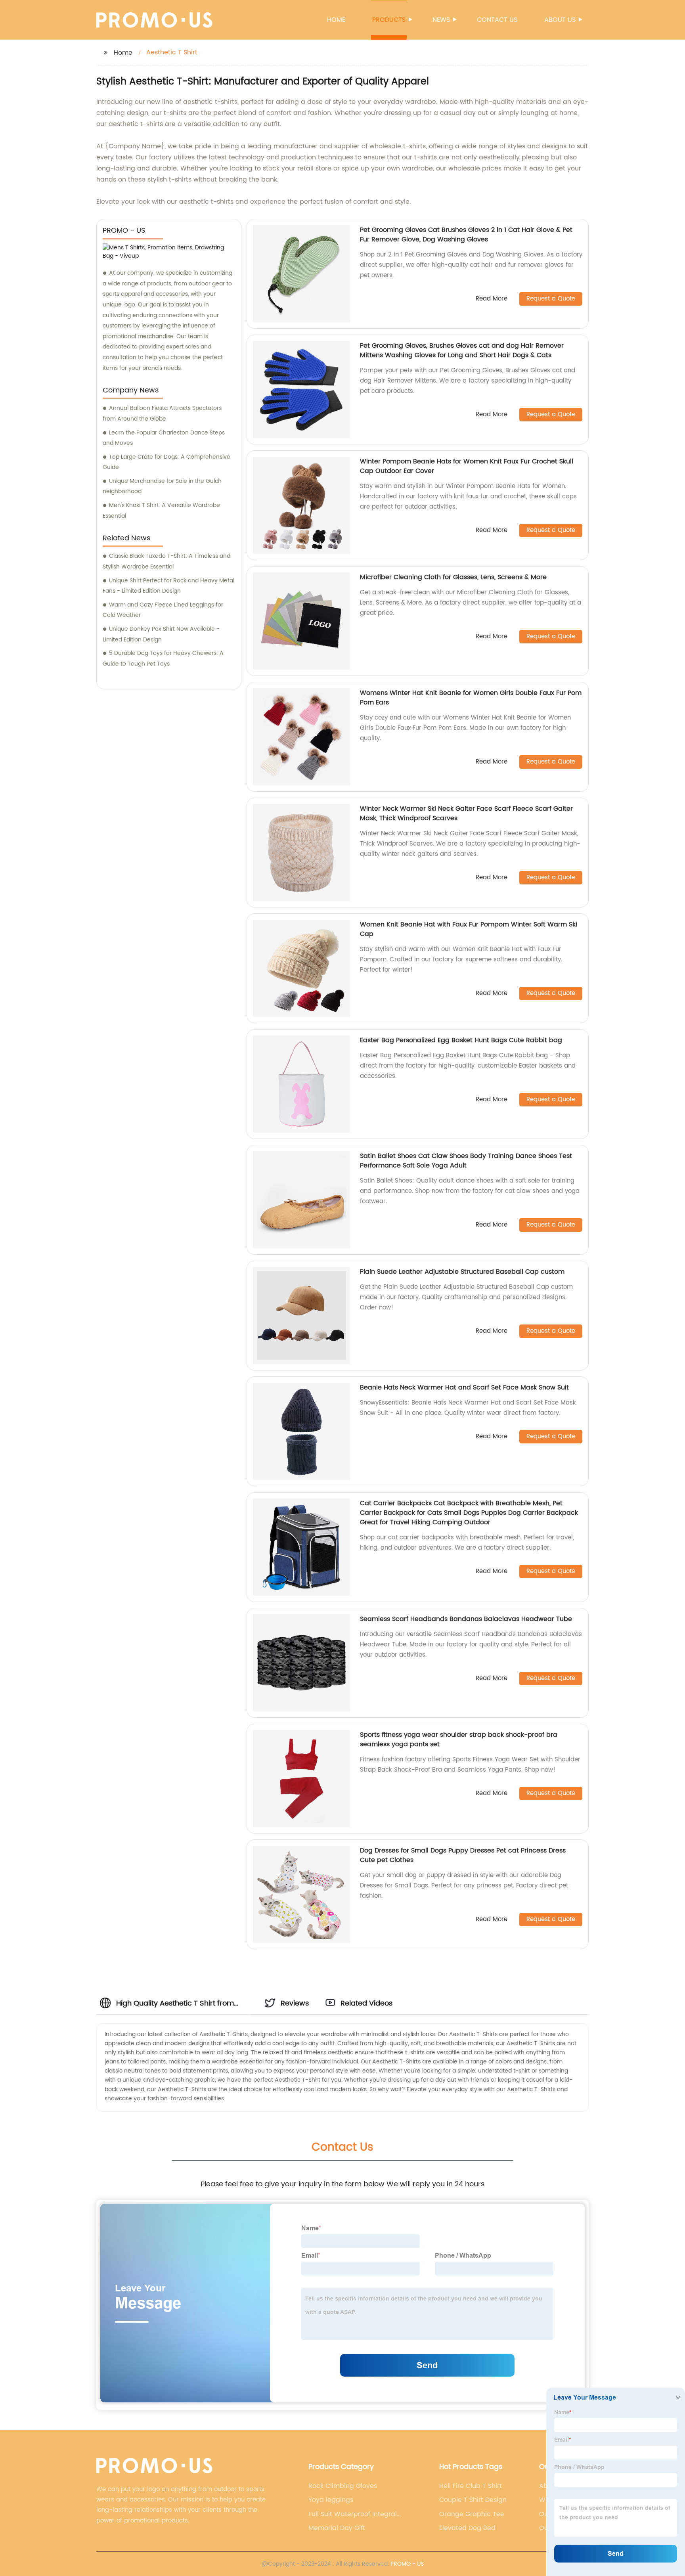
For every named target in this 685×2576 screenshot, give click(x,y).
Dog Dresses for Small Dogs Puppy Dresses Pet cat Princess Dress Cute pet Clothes (463, 1855)
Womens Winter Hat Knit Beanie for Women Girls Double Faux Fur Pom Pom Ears (471, 698)
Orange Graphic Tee (472, 2514)
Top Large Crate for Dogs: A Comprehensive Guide (166, 462)
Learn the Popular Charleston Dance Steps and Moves (164, 438)
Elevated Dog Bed (467, 2528)
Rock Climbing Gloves (343, 2486)
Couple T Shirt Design (473, 2500)
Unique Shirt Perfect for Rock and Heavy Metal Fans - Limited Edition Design (168, 586)
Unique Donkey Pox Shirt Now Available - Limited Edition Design (161, 634)
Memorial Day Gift (337, 2528)
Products (389, 20)
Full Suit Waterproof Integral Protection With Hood (353, 2514)
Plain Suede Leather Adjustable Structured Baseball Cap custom (462, 1272)
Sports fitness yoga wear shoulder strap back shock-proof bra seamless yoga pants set (459, 1740)
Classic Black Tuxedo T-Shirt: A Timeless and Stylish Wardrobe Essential (166, 561)
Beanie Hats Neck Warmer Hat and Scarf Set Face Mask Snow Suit (464, 1388)
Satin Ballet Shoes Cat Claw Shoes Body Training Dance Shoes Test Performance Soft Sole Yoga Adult (466, 1161)
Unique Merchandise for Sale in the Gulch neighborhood (162, 486)
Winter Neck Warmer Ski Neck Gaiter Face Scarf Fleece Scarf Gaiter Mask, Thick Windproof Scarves (466, 813)
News (441, 20)
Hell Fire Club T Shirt (471, 2486)
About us (560, 20)
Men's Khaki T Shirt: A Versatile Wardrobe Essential (161, 511)
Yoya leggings (331, 2500)
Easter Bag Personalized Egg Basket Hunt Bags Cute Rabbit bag (461, 1040)
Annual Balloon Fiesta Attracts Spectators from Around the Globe (162, 413)
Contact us (497, 20)
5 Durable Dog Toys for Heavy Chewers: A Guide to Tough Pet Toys (163, 658)
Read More (492, 299)
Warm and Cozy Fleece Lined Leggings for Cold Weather (163, 610)
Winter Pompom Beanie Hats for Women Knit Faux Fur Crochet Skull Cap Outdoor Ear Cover (467, 466)
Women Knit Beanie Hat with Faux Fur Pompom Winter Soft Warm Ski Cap (469, 929)
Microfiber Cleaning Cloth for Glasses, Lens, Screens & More (453, 577)
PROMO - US (407, 2564)
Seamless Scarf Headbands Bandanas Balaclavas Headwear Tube (466, 1619)
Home (336, 20)
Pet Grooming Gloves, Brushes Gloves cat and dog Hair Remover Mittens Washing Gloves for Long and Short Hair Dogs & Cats (462, 350)
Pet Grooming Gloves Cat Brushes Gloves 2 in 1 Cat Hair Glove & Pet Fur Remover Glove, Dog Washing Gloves (466, 235)
